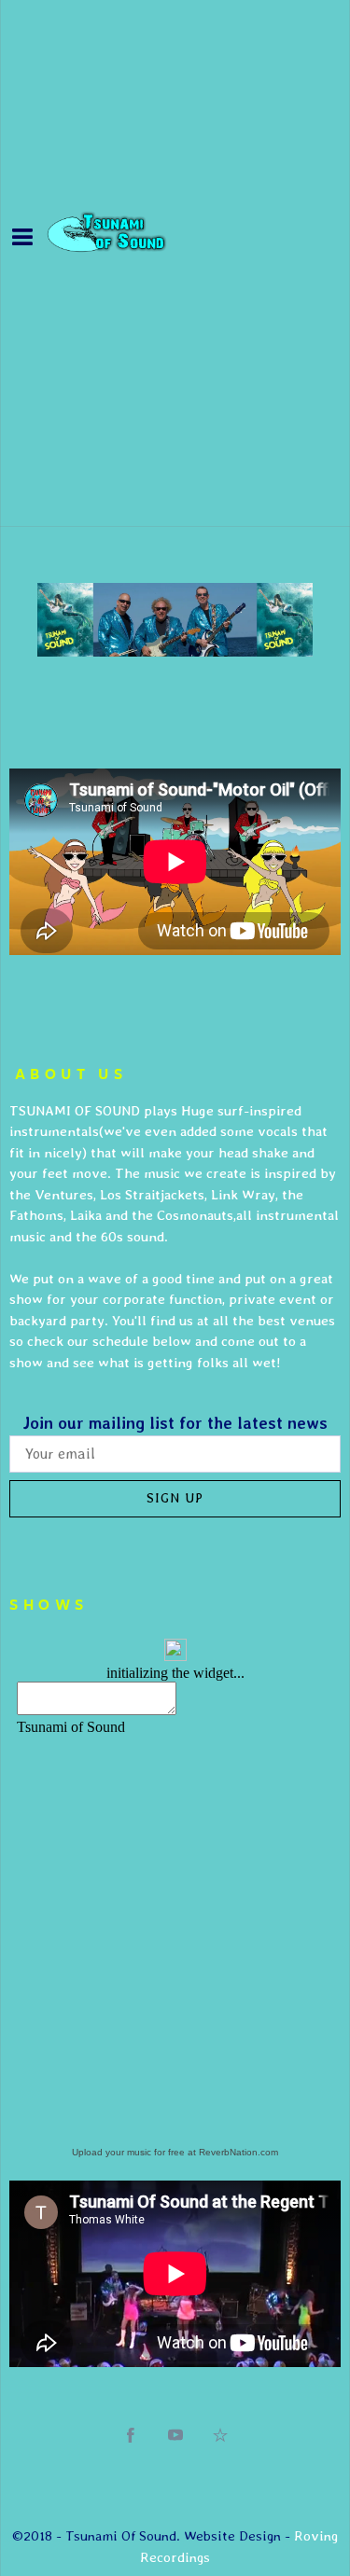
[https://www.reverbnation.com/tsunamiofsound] (220, 2435)
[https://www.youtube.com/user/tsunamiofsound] (175, 2435)
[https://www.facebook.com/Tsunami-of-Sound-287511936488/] (131, 2435)
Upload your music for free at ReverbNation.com (175, 2152)
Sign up (175, 1498)
